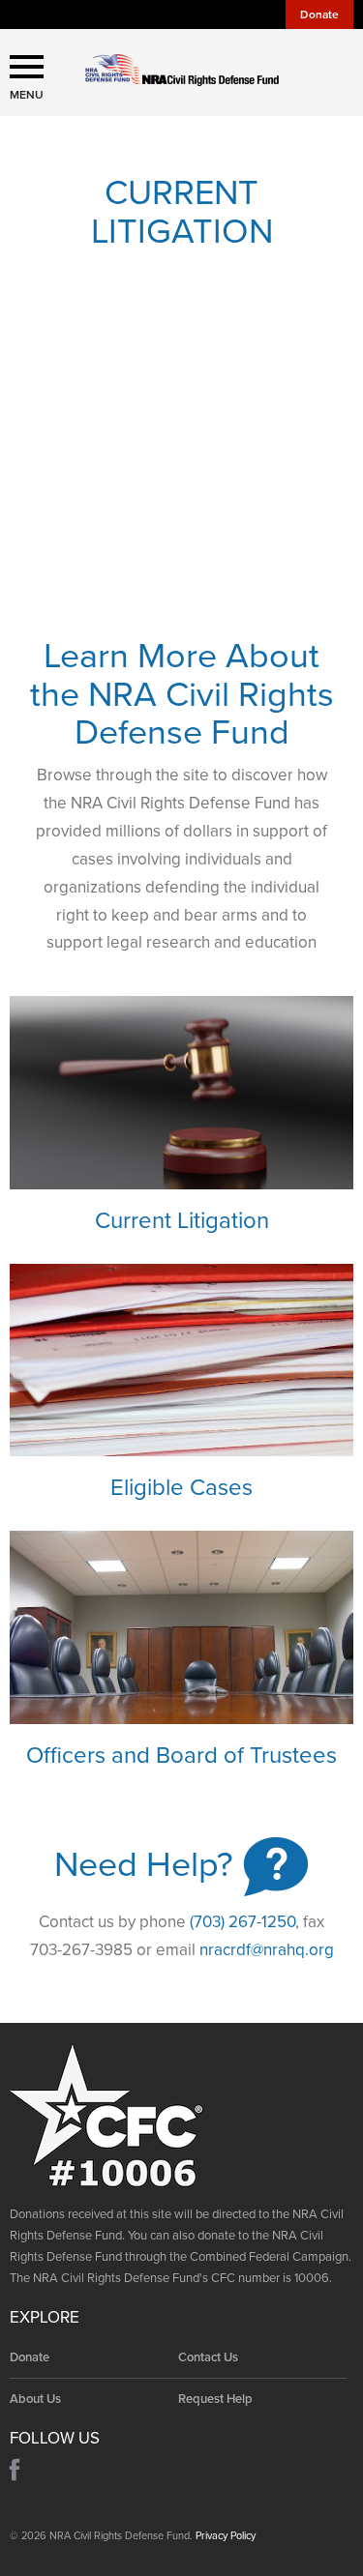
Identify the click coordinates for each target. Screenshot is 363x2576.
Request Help (215, 2399)
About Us (35, 2399)
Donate (319, 15)
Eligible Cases (181, 1488)
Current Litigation (182, 1221)
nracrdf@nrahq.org (267, 1950)
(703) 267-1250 (242, 1922)
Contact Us (208, 2357)
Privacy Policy (226, 2536)
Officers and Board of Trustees (181, 1756)
